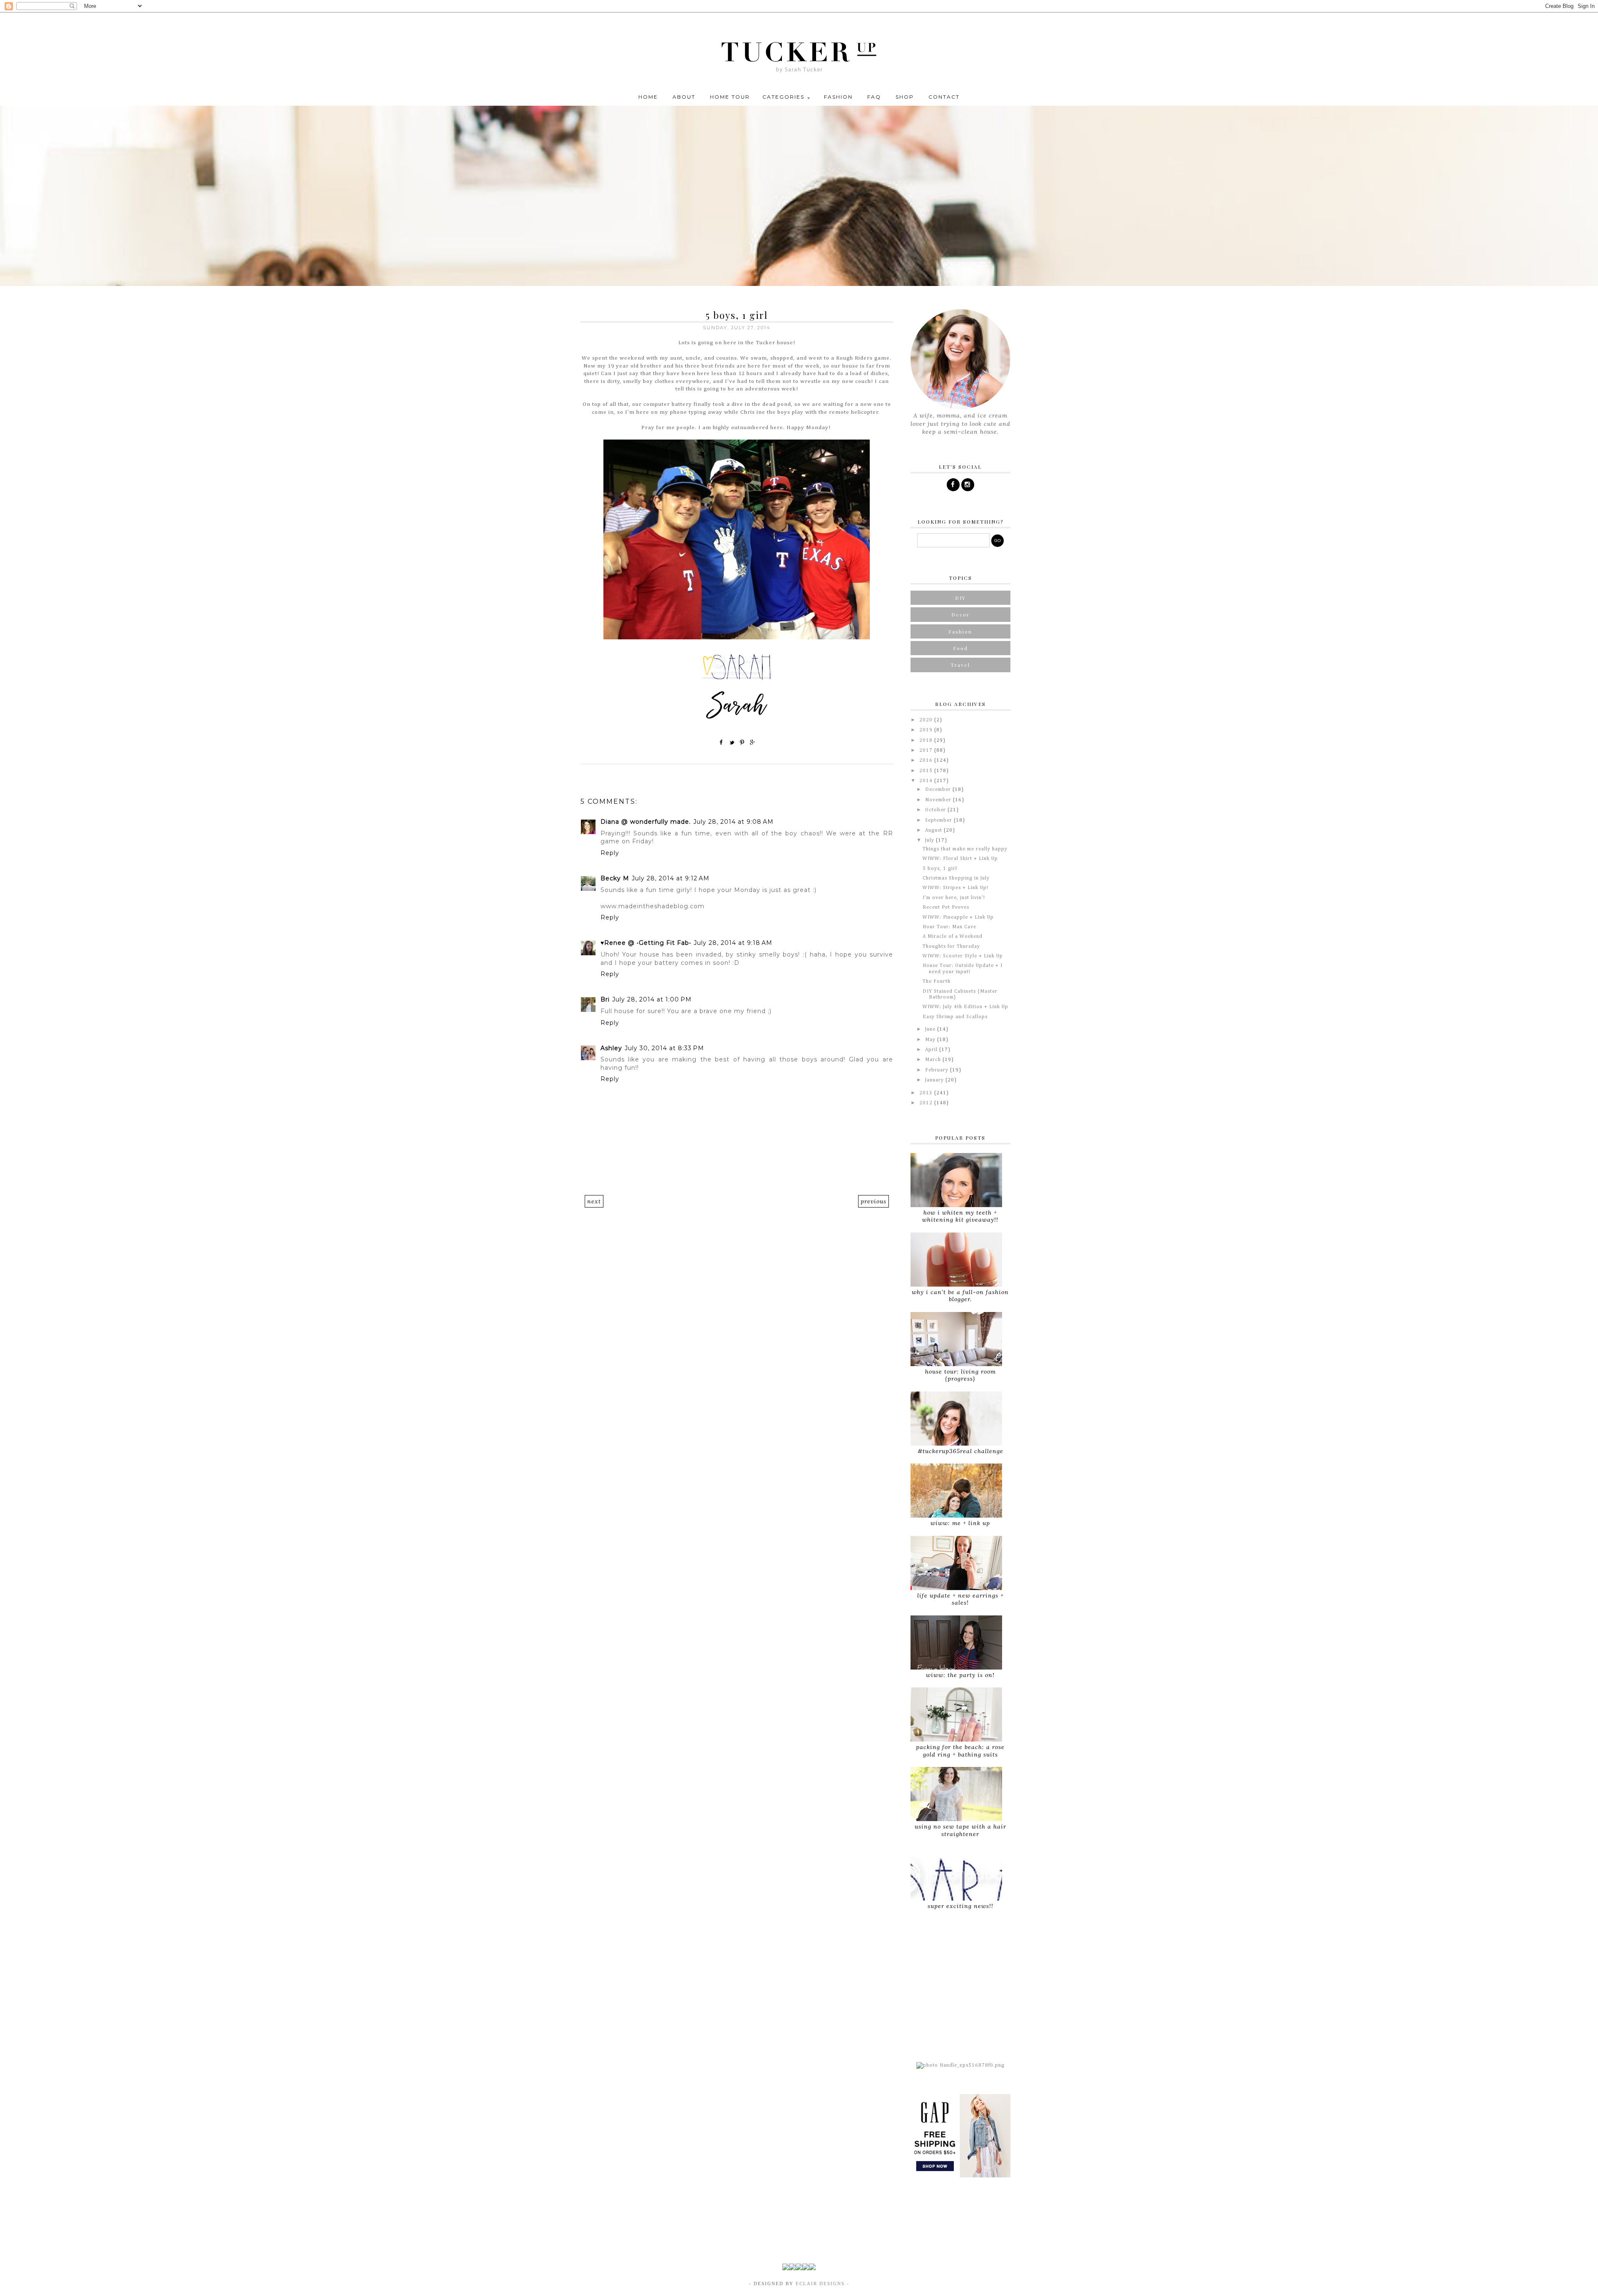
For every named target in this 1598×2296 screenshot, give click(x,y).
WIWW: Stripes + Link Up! (955, 888)
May (931, 1040)
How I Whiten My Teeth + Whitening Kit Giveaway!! (960, 1216)
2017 (927, 750)
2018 (927, 740)
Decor (960, 614)
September (939, 820)
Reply (610, 853)
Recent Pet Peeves (946, 907)
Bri (605, 999)
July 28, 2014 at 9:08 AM (733, 822)
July (931, 840)
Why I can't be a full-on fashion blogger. (960, 1296)
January (935, 1080)
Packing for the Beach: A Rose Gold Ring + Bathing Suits (960, 1751)
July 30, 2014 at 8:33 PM (664, 1048)
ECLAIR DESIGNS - (821, 2284)
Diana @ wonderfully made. (646, 822)
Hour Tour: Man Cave (949, 927)
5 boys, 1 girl (940, 869)
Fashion (960, 631)
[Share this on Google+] (753, 742)
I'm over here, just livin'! (954, 898)
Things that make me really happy (965, 849)
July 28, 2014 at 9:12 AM (671, 878)
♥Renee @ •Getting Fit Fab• (646, 943)
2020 (927, 720)
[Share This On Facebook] (722, 742)
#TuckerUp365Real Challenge (960, 1451)
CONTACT (944, 97)
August (934, 830)
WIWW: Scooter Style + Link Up (963, 956)
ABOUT (684, 97)
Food (960, 648)
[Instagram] (968, 485)
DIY (960, 598)
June (931, 1029)
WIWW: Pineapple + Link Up (958, 917)
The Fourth (937, 982)
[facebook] (953, 485)
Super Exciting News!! (960, 1906)
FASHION (838, 97)
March (934, 1060)
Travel (960, 665)
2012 (927, 1103)
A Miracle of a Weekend (953, 937)
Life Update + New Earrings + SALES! (960, 1599)
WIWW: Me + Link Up (960, 1523)
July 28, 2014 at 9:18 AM (733, 943)
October (936, 810)
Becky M (615, 878)
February (938, 1070)
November (939, 800)
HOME (648, 97)
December (939, 790)
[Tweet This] (732, 742)
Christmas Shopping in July (956, 878)
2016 (927, 760)
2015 (927, 771)
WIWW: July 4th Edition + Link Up (965, 1007)
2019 (927, 730)
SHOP (905, 97)
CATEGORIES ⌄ (787, 97)
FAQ (874, 97)
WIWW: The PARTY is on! (960, 1675)
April (932, 1050)
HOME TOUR (730, 97)
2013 (927, 1093)
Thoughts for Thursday (951, 947)
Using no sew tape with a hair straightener (960, 1830)
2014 (927, 781)
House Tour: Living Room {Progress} (960, 1375)
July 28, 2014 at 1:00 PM (652, 999)
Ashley (611, 1048)
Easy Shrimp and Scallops (955, 1017)
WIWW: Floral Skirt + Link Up (960, 859)
